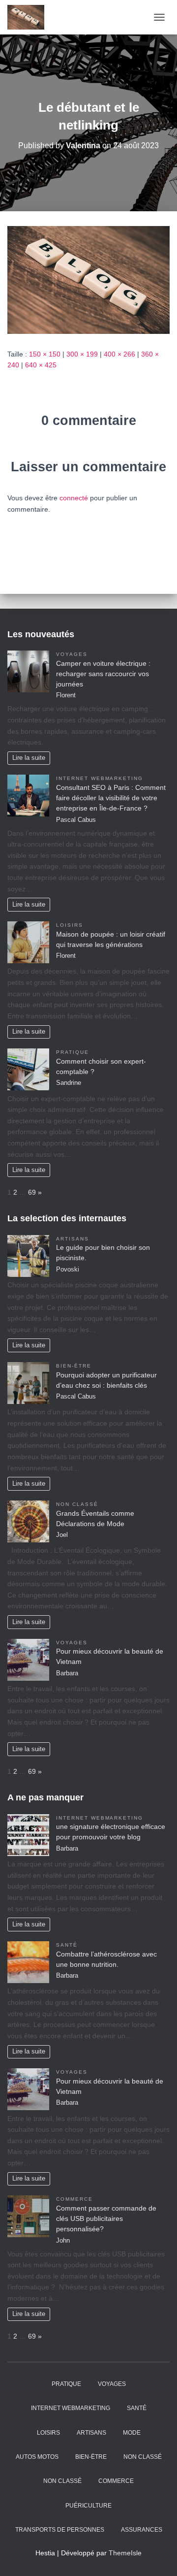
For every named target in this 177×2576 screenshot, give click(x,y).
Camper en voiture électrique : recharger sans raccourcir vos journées (103, 674)
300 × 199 (82, 354)
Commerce (74, 2199)
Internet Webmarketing (100, 778)
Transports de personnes (60, 2530)
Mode (132, 2433)
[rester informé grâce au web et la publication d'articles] (29, 17)
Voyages (72, 654)
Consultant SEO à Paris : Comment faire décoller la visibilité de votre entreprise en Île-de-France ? (111, 798)
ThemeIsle (125, 2553)
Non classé (77, 1504)
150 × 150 (45, 354)
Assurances (142, 2530)
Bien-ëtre (74, 1366)
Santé (67, 1945)
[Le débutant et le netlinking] (88, 279)
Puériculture (88, 2506)
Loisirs (70, 925)
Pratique (73, 1052)
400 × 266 (119, 354)
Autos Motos (37, 2457)
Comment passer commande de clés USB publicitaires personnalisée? (106, 2218)
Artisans (73, 1239)
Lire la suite (29, 758)
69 (32, 1192)
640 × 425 (41, 365)
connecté (74, 498)
